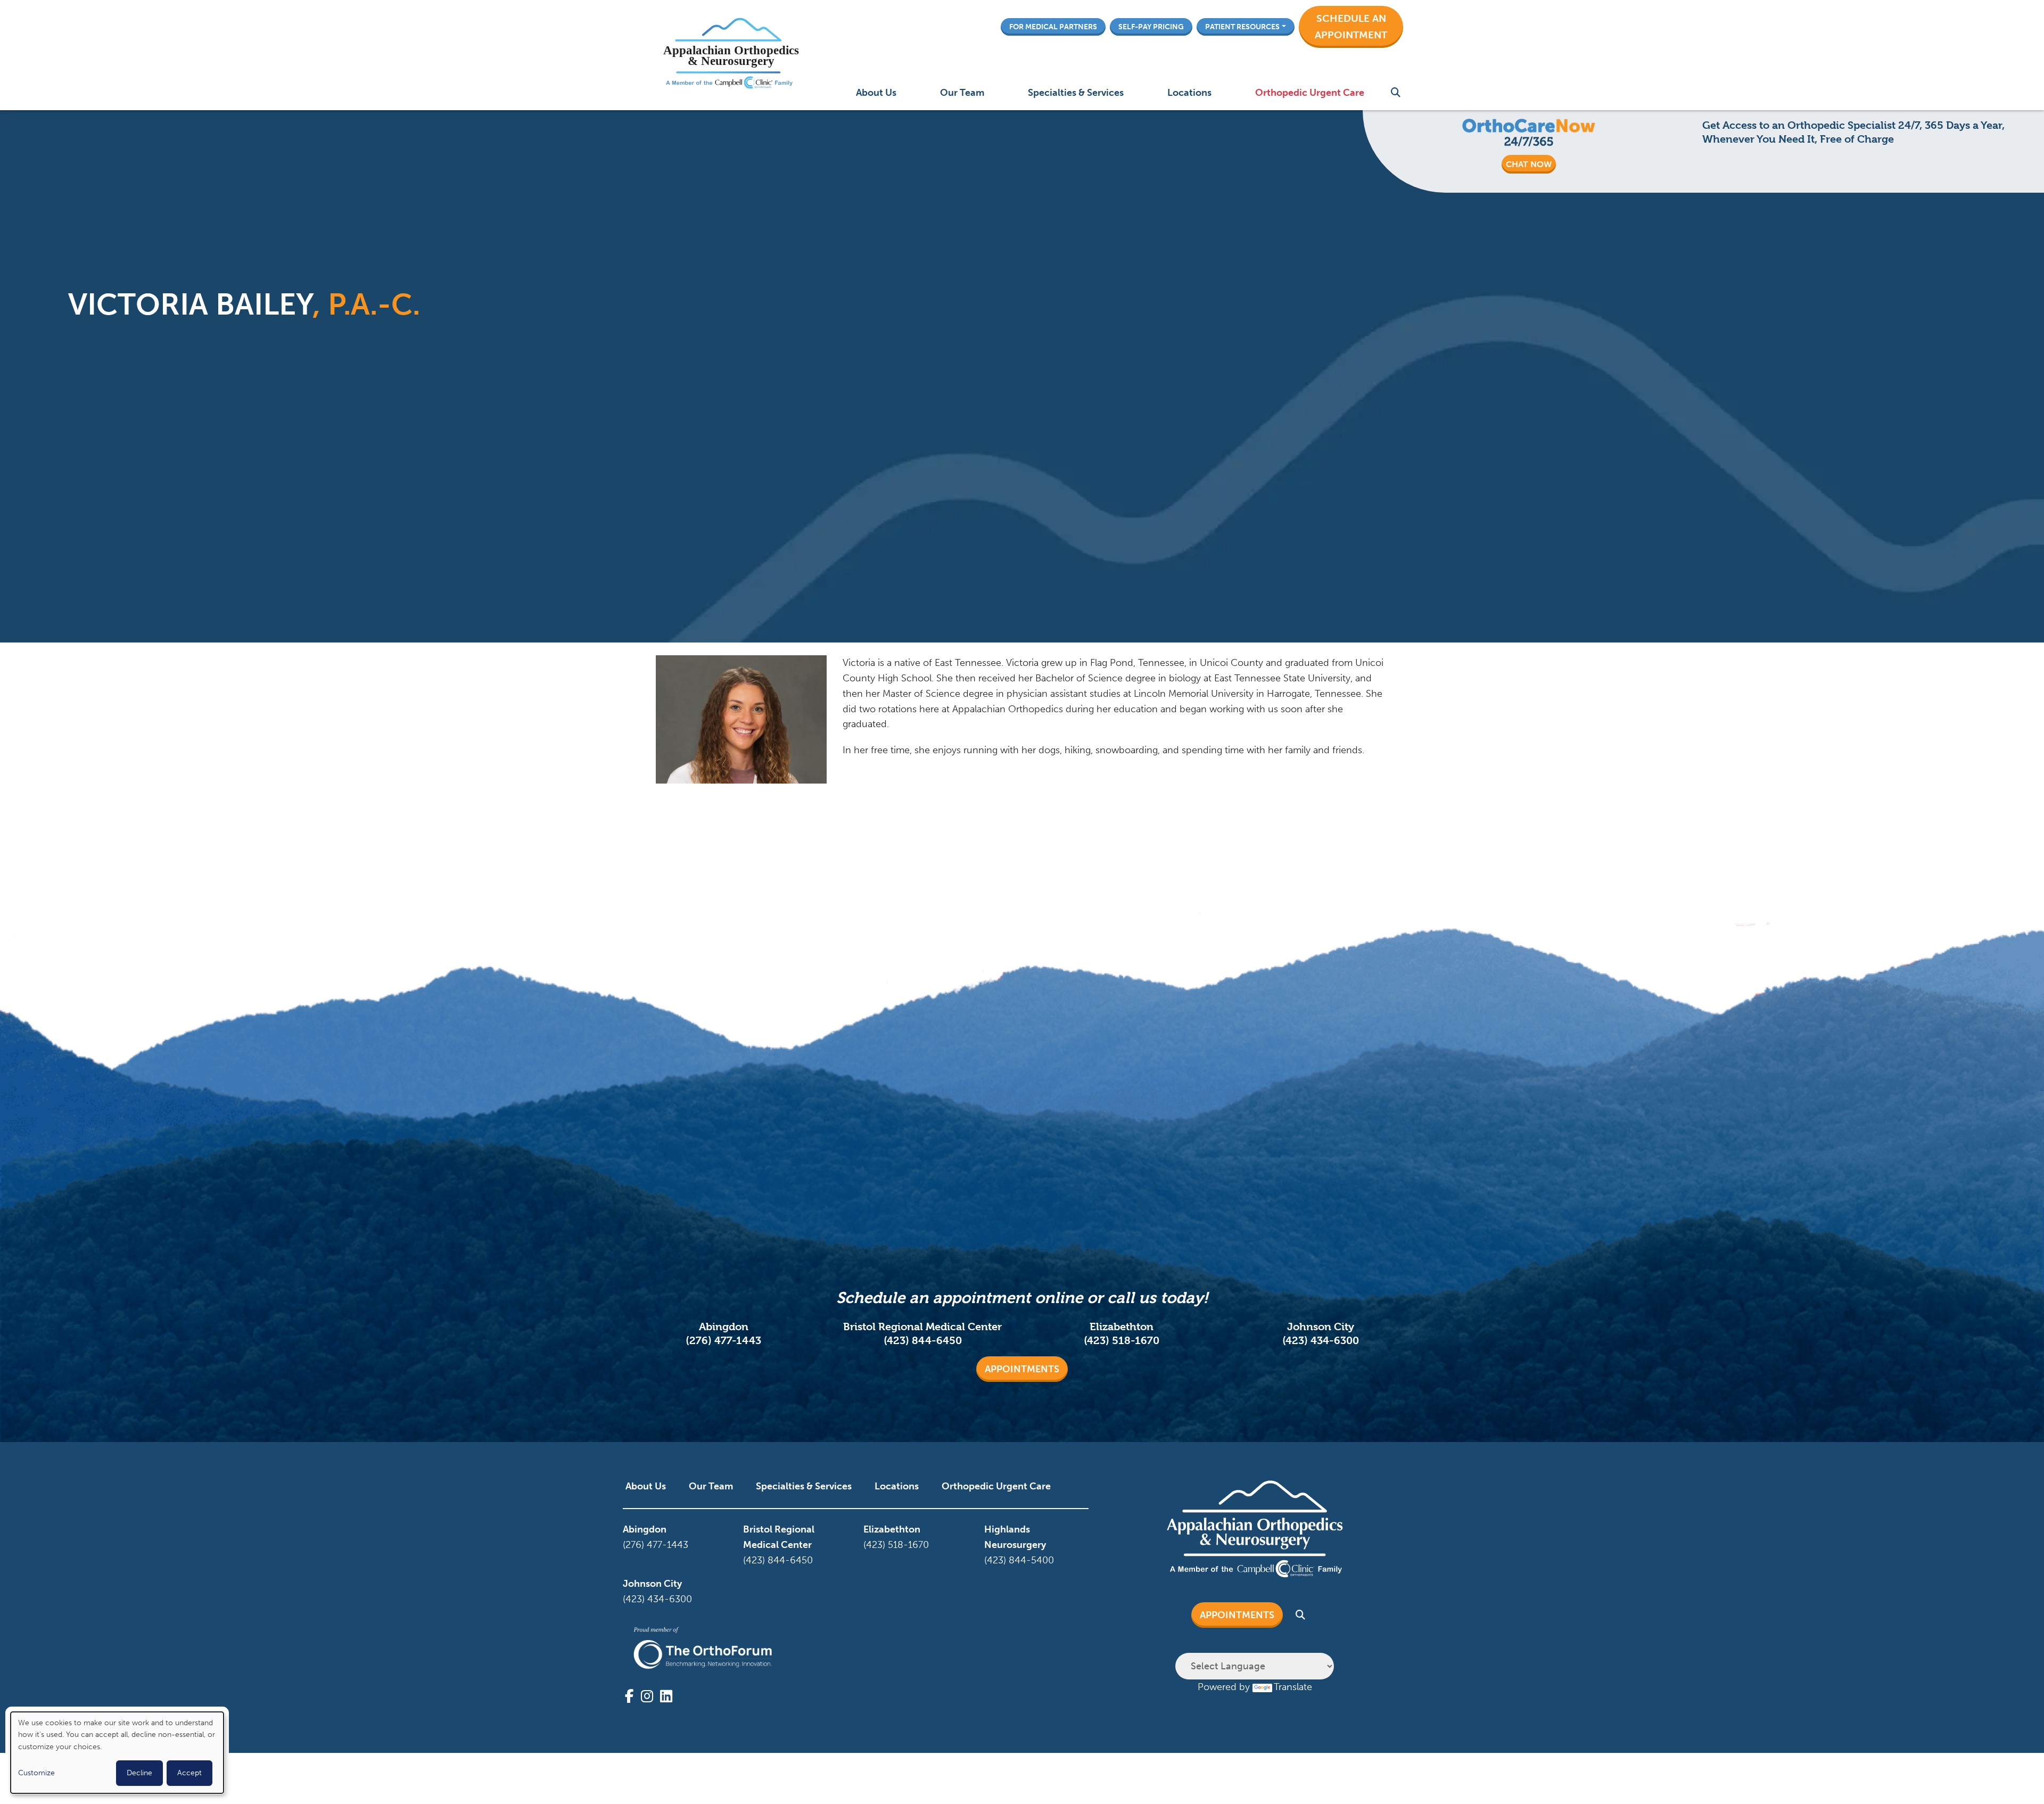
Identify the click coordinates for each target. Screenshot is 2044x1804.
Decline (139, 1773)
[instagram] (647, 1696)
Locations (1189, 93)
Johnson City (652, 1584)
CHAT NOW (1529, 164)
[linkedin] (666, 1696)
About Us (876, 93)
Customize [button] (36, 1773)
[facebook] (629, 1696)
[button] (1351, 27)
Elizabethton (892, 1529)
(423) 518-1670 (1122, 1341)
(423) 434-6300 (1321, 1341)
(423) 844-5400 (1019, 1560)
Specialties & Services (1076, 93)
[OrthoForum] (703, 1648)
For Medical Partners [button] (1053, 27)
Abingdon (645, 1529)
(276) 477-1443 (723, 1341)
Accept (189, 1773)
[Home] (729, 55)
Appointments (1022, 1369)
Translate (1293, 1687)
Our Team (962, 93)
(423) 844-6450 (923, 1341)
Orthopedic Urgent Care (1310, 93)
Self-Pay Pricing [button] (1151, 27)
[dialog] (117, 1753)
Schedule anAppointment (1351, 27)
